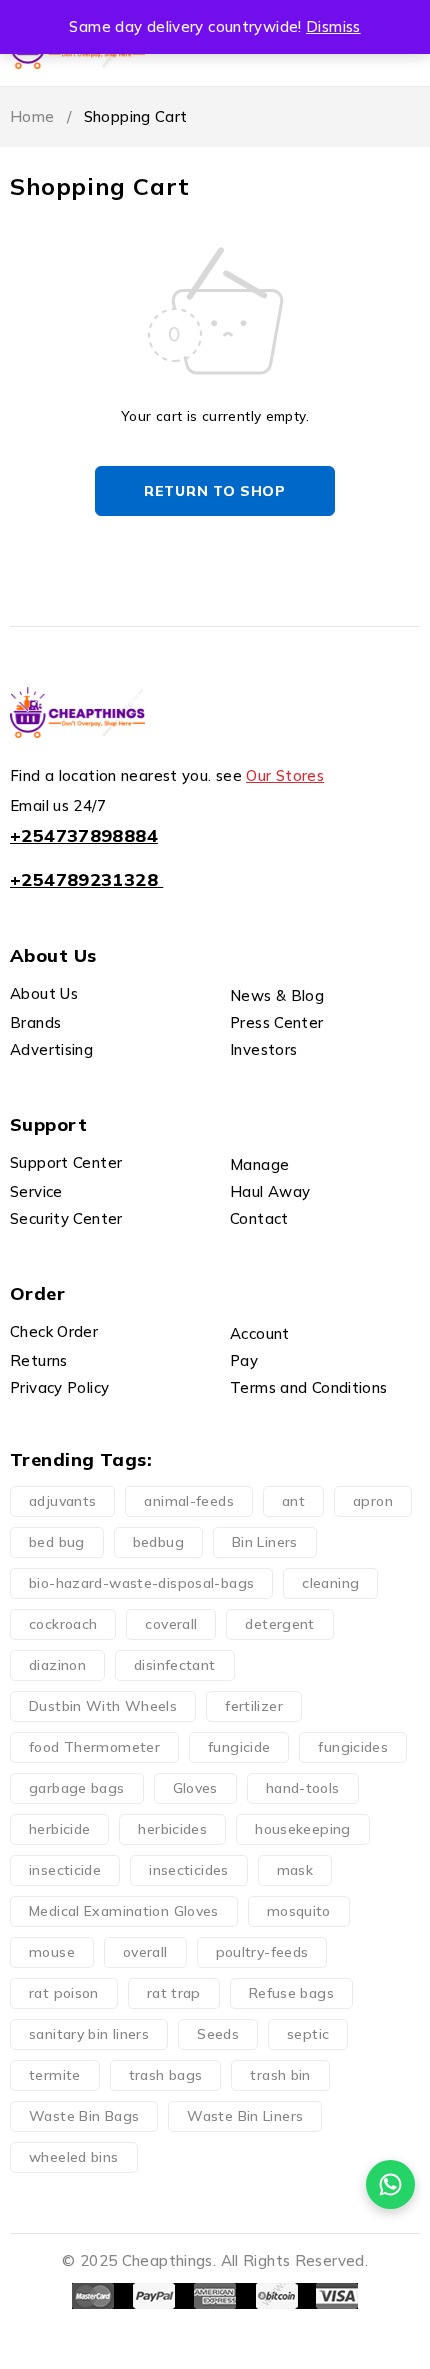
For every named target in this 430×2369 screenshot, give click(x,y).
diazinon (57, 1665)
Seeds (218, 2034)
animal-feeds (189, 1501)
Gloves (195, 1788)
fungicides (353, 1747)
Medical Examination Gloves (124, 1911)
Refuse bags (291, 1993)
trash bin (280, 2075)
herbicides (172, 1829)
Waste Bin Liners (245, 2116)
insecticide (65, 1870)
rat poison (64, 1993)
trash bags (166, 2075)
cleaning (330, 1583)
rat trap (174, 1993)
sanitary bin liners (89, 2034)
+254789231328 (84, 879)
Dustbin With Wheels (103, 1706)
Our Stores (285, 775)
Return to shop (215, 491)
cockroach (63, 1624)
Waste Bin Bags (84, 2116)
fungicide (239, 1747)
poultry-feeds (262, 1952)
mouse (52, 1952)
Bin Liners (265, 1542)
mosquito (299, 1911)
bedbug (158, 1542)
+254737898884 (84, 835)
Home (32, 116)
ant (293, 1501)
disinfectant (175, 1665)
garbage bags (77, 1788)
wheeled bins (74, 2157)
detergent (279, 1624)
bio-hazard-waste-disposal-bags (141, 1583)
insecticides (189, 1870)
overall (145, 1952)
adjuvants (62, 1501)
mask (295, 1870)
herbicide (59, 1829)
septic (308, 2034)
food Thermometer (94, 1747)
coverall (171, 1624)
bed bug (57, 1542)
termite (55, 2075)
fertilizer (254, 1706)
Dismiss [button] (333, 26)
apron (373, 1501)
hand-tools (303, 1788)
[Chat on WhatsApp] (390, 2184)
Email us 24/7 (58, 805)
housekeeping (303, 1829)
